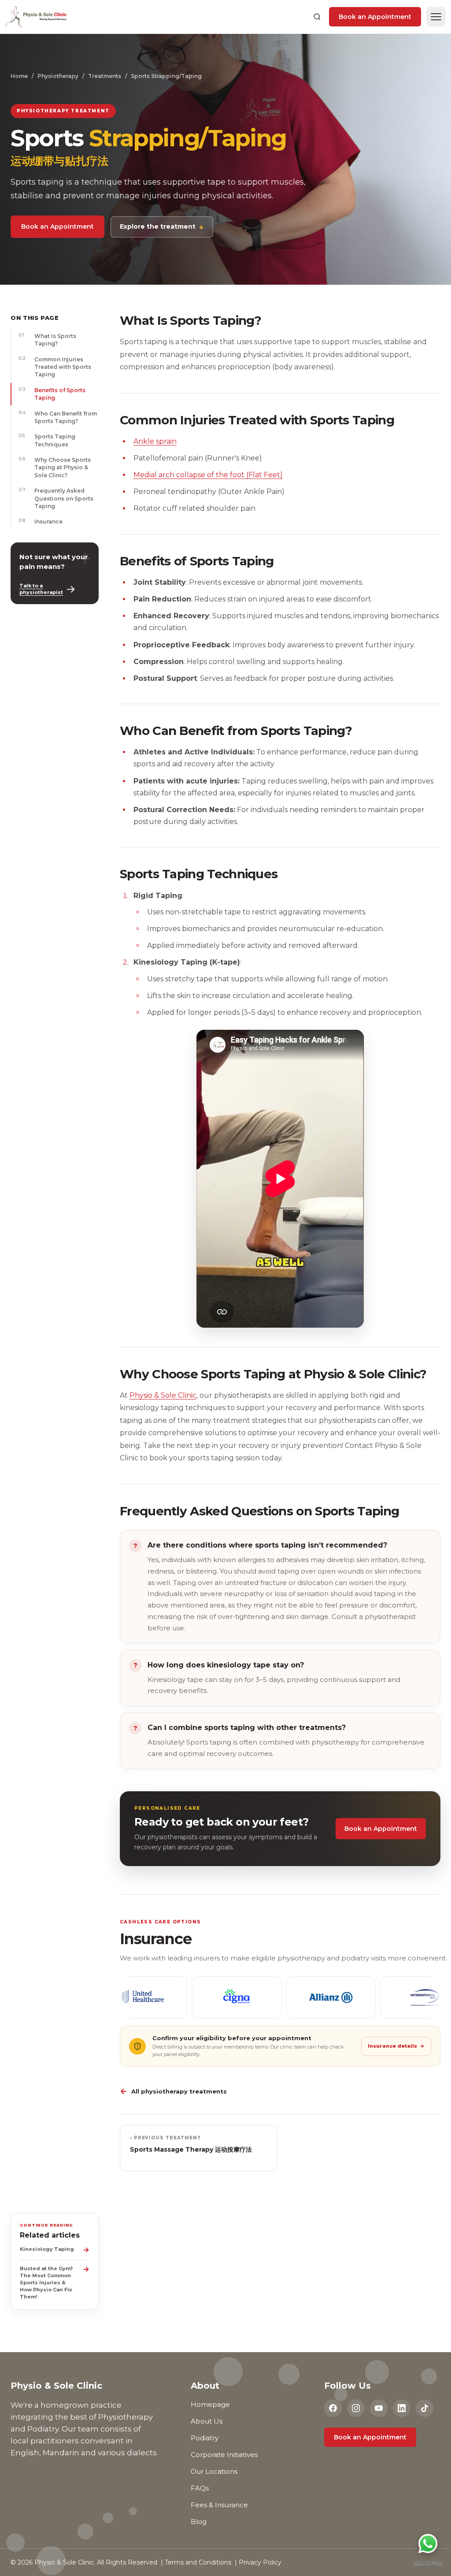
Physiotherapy (58, 76)
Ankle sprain (155, 441)
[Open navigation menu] (436, 17)
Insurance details (396, 2046)
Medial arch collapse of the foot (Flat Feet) (208, 475)
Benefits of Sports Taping (52, 394)
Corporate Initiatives (224, 2455)
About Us (207, 2421)
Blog (199, 2522)
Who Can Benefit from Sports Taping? (58, 417)
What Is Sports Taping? (47, 340)
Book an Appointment (375, 17)
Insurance (41, 521)
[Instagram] (356, 2408)
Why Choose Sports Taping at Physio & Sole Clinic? (55, 467)
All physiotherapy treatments (173, 2091)
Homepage (210, 2404)
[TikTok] (425, 2408)
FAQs (200, 2488)
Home (19, 76)
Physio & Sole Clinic (163, 1395)
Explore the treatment (162, 226)
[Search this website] (317, 17)
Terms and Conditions (198, 2562)
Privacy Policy (260, 2562)
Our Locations (214, 2471)
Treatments (105, 76)
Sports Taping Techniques (47, 440)
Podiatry (205, 2438)
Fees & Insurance (219, 2505)
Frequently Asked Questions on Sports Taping (56, 498)
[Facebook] (333, 2408)
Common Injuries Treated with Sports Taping (55, 367)
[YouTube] (379, 2408)
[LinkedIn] (402, 2408)
